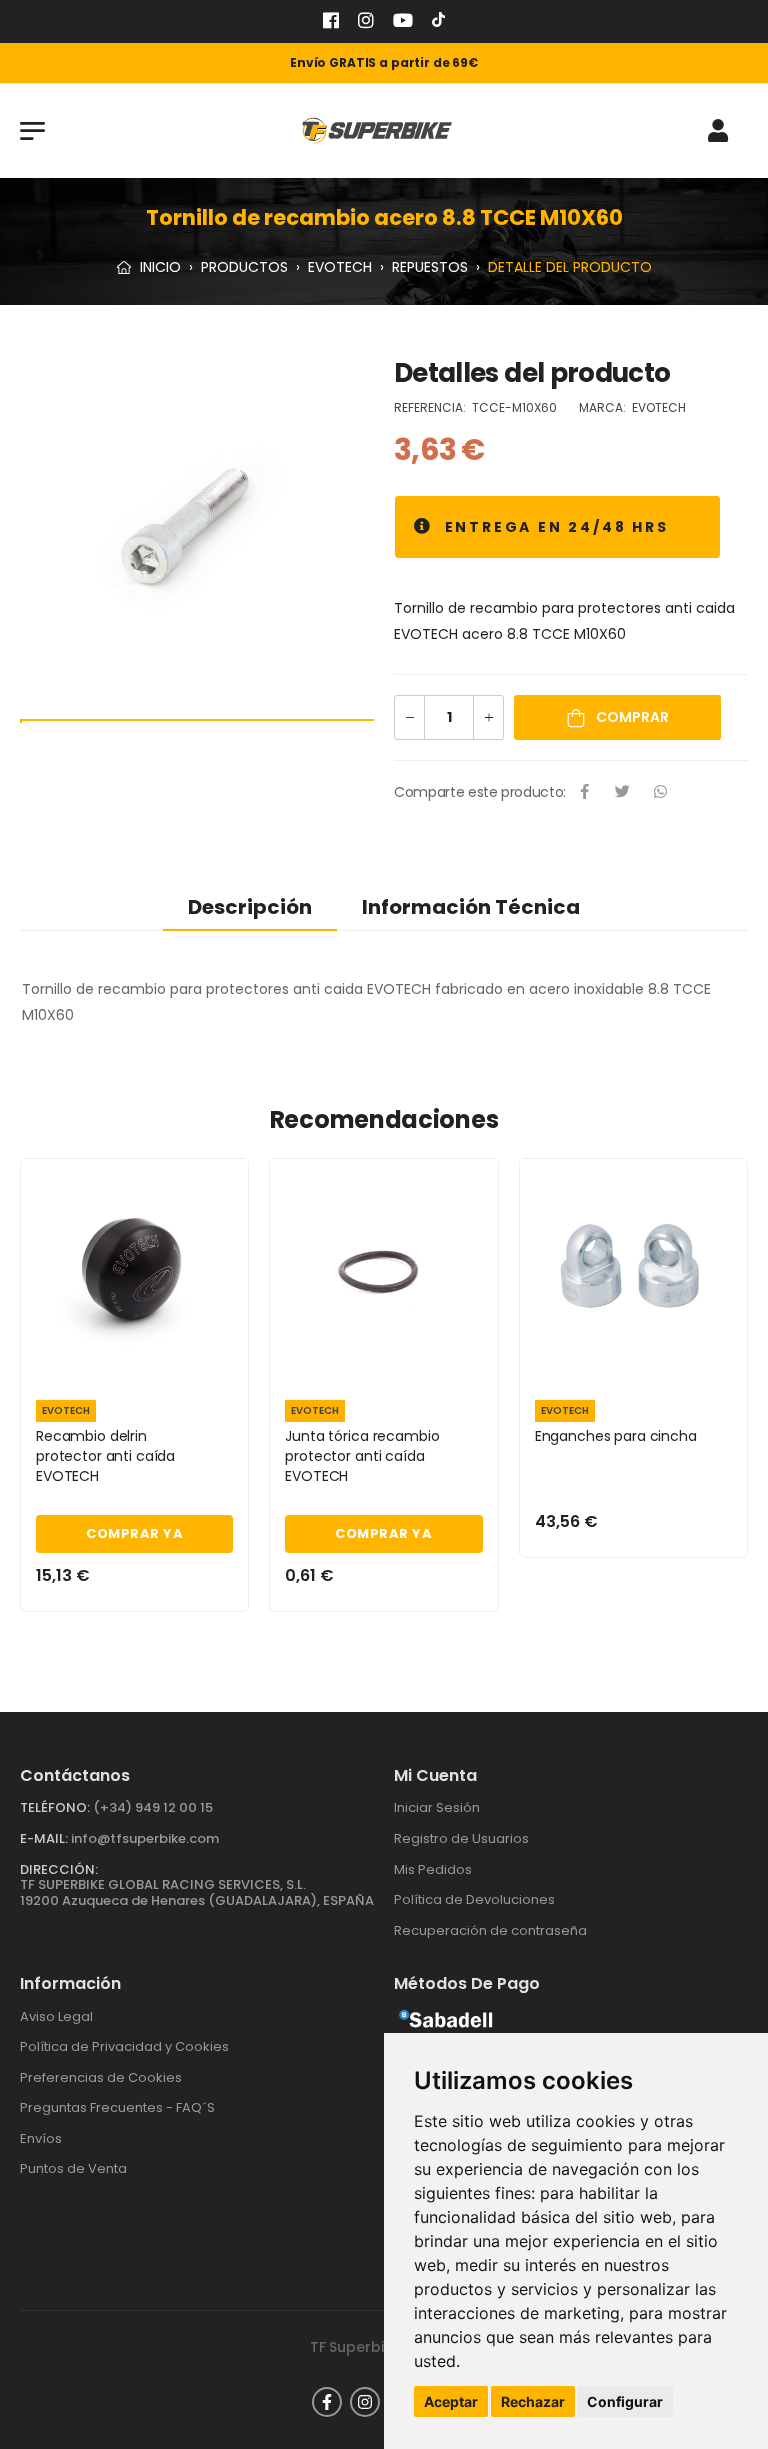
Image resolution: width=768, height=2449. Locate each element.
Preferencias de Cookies (101, 2077)
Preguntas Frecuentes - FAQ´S (117, 2107)
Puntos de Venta (73, 2168)
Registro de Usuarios (461, 1838)
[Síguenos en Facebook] (331, 22)
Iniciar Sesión (437, 1807)
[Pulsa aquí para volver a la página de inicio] (377, 130)
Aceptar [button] (451, 2401)
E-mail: (44, 1838)
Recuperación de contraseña (490, 1930)
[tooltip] (423, 527)
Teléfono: (55, 1807)
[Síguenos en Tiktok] (438, 22)
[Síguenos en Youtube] (403, 22)
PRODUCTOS (244, 267)
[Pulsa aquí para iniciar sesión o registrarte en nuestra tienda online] (718, 131)
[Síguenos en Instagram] (366, 22)
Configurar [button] (625, 2401)
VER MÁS (135, 1362)
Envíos (41, 2138)
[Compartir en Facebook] (585, 793)
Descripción (250, 907)
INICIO (158, 267)
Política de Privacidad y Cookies (124, 2046)
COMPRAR (631, 717)
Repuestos (430, 267)
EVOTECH (340, 267)
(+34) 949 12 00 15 (153, 1807)
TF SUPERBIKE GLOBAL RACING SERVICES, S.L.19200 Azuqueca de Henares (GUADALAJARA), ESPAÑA (197, 1892)
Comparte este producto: (480, 792)
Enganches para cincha (616, 1436)
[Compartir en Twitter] (623, 793)
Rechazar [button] (533, 2401)
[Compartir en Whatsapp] (661, 793)
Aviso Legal (56, 2016)
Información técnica (471, 907)
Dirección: (59, 1869)
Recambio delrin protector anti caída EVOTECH (105, 1455)
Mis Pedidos (433, 1869)
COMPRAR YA (134, 1533)
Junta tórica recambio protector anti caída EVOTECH (362, 1455)
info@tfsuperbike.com (145, 1838)
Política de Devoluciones (474, 1899)
